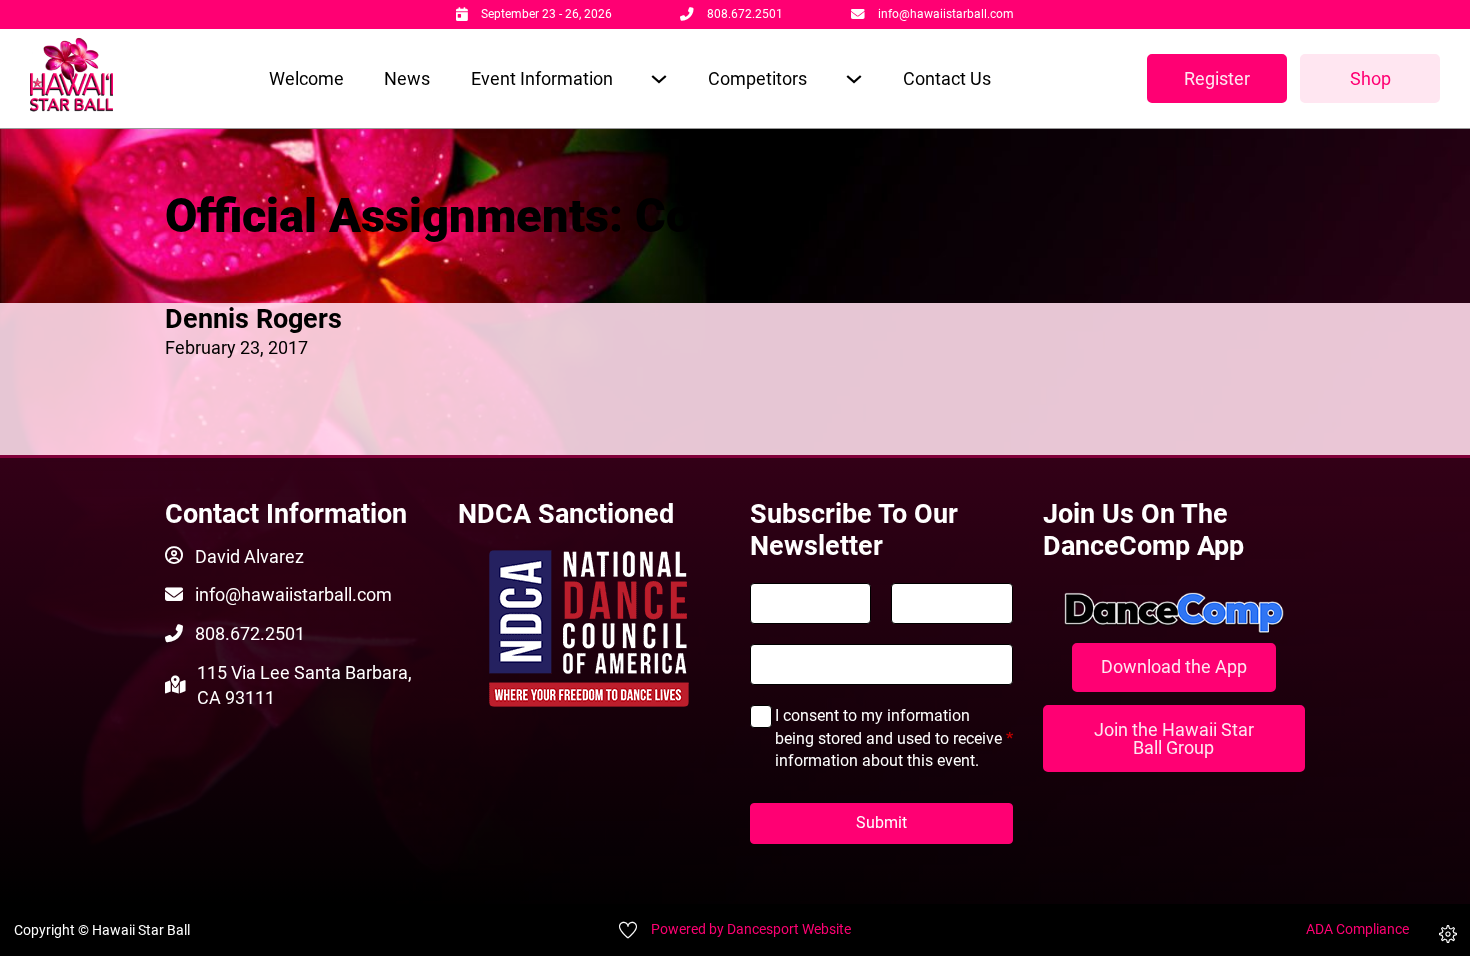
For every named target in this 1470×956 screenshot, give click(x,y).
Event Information (542, 78)
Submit (881, 822)
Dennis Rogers (253, 319)
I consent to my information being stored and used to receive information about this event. (894, 738)
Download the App (1174, 666)
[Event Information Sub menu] (658, 78)
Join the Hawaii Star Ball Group (1174, 738)
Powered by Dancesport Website (751, 929)
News (407, 78)
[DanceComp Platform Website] (1174, 613)
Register (1217, 78)
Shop (1370, 78)
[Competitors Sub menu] (853, 78)
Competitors (757, 78)
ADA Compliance (1357, 929)
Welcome (306, 78)
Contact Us (947, 78)
